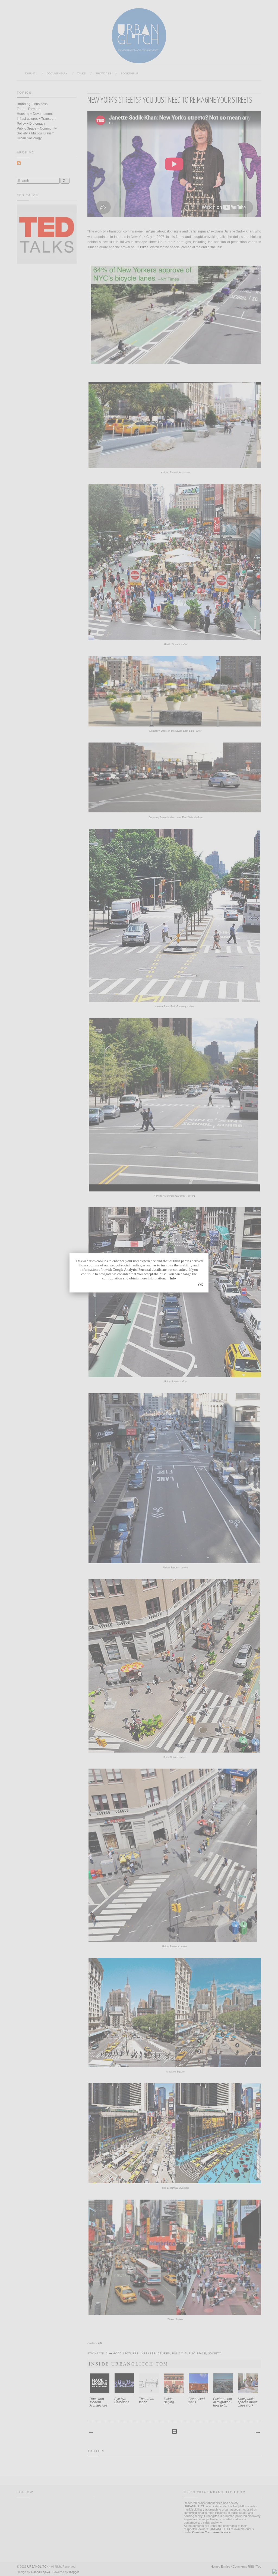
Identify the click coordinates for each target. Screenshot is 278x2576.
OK (201, 1285)
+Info (172, 1278)
